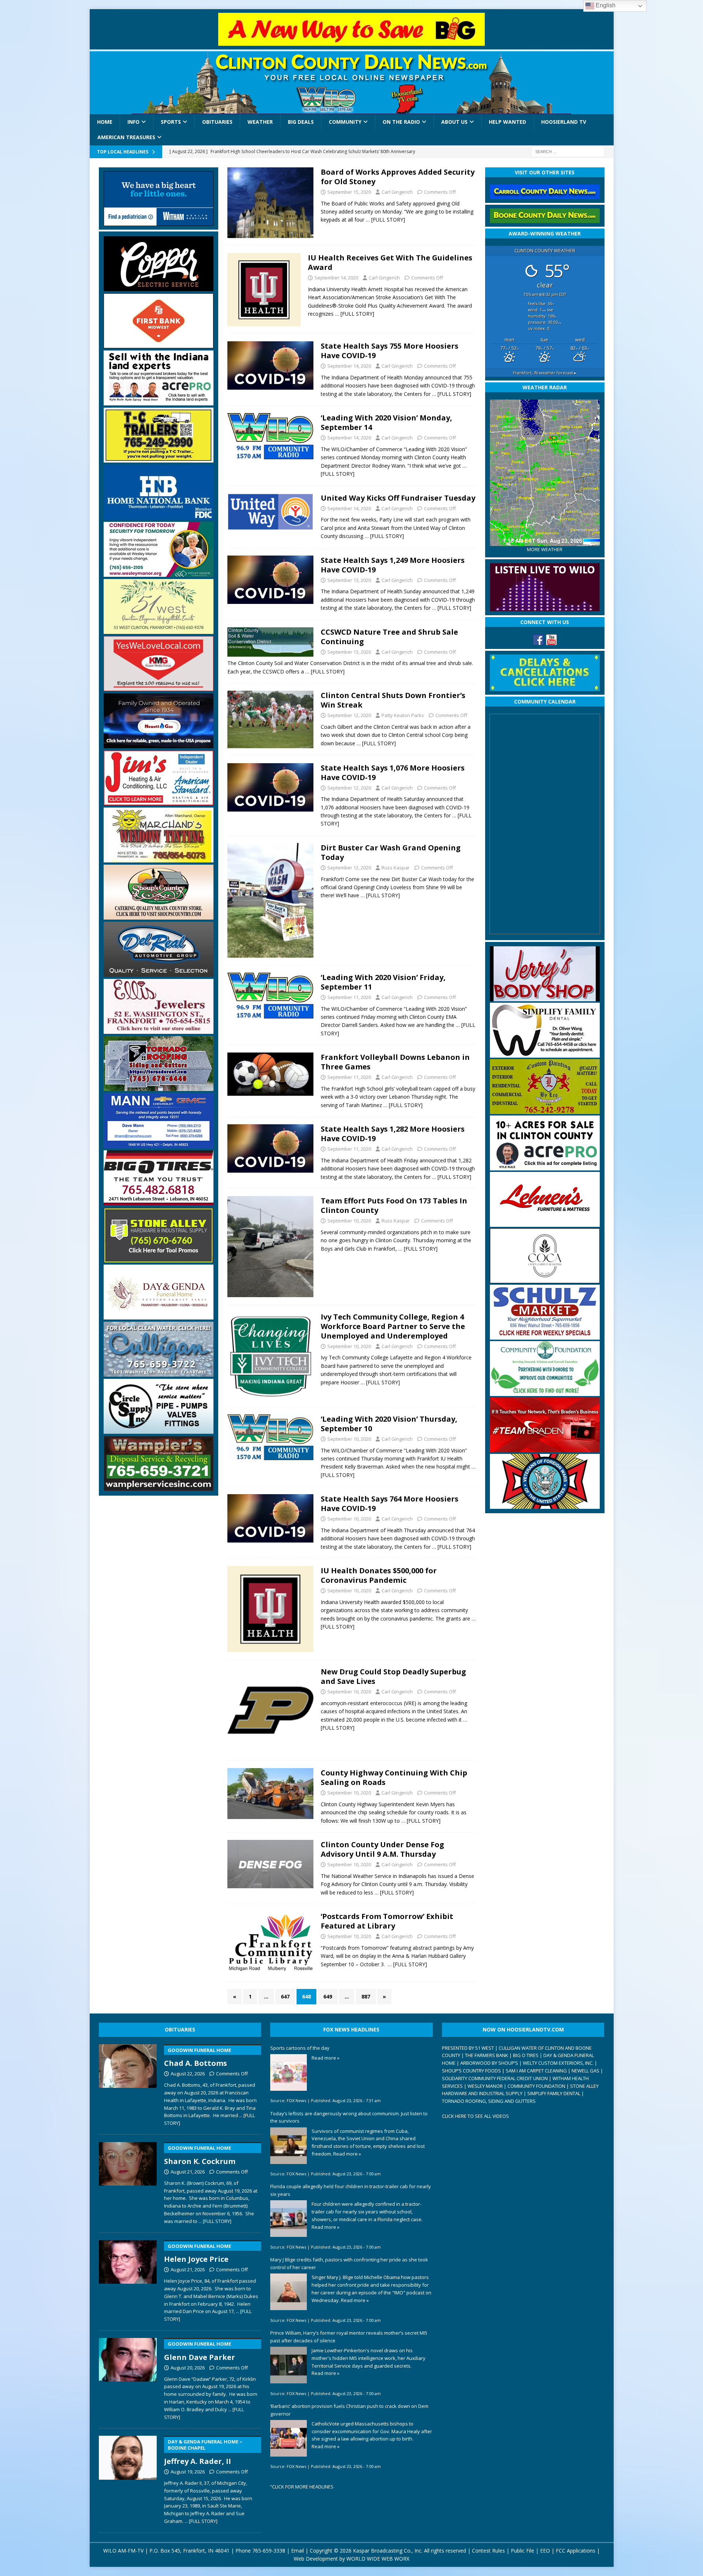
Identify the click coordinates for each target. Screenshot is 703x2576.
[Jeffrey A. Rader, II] (128, 2478)
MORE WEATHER (545, 550)
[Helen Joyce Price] (128, 2280)
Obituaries (217, 122)
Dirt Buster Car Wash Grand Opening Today (391, 852)
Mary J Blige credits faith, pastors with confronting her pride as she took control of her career (349, 2263)
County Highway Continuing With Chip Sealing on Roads (394, 1777)
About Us (454, 122)
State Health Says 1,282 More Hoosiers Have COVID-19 (393, 1134)
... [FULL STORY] (215, 2221)
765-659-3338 (269, 2551)
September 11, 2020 (349, 997)
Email (297, 2551)
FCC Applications (576, 2551)
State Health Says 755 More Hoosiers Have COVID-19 (390, 351)
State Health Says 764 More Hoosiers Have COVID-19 (390, 1504)
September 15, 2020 (349, 192)
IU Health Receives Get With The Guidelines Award (390, 262)
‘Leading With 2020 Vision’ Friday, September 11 (383, 982)
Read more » (326, 2058)
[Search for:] (568, 151)
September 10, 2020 (349, 1221)
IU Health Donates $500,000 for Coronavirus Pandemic (379, 1575)
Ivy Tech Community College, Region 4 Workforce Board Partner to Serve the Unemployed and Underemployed (393, 1326)
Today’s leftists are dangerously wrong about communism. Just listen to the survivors (349, 2117)
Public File (522, 2551)
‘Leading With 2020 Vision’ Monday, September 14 (386, 422)
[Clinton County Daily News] (352, 83)
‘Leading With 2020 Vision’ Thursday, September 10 (389, 1424)
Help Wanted (507, 122)
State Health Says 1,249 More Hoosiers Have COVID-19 (393, 565)
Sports (171, 122)
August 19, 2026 (188, 2472)
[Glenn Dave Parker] (128, 2378)
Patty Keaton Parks (403, 715)
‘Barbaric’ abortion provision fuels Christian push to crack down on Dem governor (349, 2410)
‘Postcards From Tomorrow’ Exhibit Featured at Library (387, 1921)
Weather (260, 122)
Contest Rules (488, 2551)
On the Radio (401, 122)
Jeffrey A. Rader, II (203, 2452)
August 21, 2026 (188, 2172)
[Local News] (270, 203)
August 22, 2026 (188, 2074)
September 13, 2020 (349, 580)
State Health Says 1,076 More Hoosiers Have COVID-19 (393, 773)
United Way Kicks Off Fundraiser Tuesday (398, 498)
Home (105, 122)
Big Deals (301, 122)
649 (328, 1996)
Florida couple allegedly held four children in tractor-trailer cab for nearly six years (351, 2190)
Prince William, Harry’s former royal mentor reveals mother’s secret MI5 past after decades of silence (349, 2337)
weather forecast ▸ (545, 373)
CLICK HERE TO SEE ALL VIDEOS (475, 2116)
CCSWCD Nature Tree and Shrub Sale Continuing (389, 637)
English (605, 5)
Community (345, 122)
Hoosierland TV (564, 122)
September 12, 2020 (349, 715)
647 (285, 1996)
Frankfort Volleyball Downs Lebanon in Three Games (395, 1062)
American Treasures (126, 137)
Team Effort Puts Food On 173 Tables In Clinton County (394, 1205)
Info (133, 122)
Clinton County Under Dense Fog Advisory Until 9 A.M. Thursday (382, 1849)
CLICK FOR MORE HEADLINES (303, 2487)
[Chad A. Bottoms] (128, 2084)
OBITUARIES (180, 2029)
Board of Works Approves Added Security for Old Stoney (398, 177)
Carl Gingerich (397, 192)
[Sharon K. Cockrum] (128, 2182)
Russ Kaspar (396, 868)
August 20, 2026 (188, 2368)
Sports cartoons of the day (300, 2048)
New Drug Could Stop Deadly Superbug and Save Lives (393, 1676)
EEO (545, 2551)
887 (366, 1996)
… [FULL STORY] (385, 220)
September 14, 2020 (336, 278)
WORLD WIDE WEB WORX (378, 2559)
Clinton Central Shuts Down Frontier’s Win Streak (393, 700)
